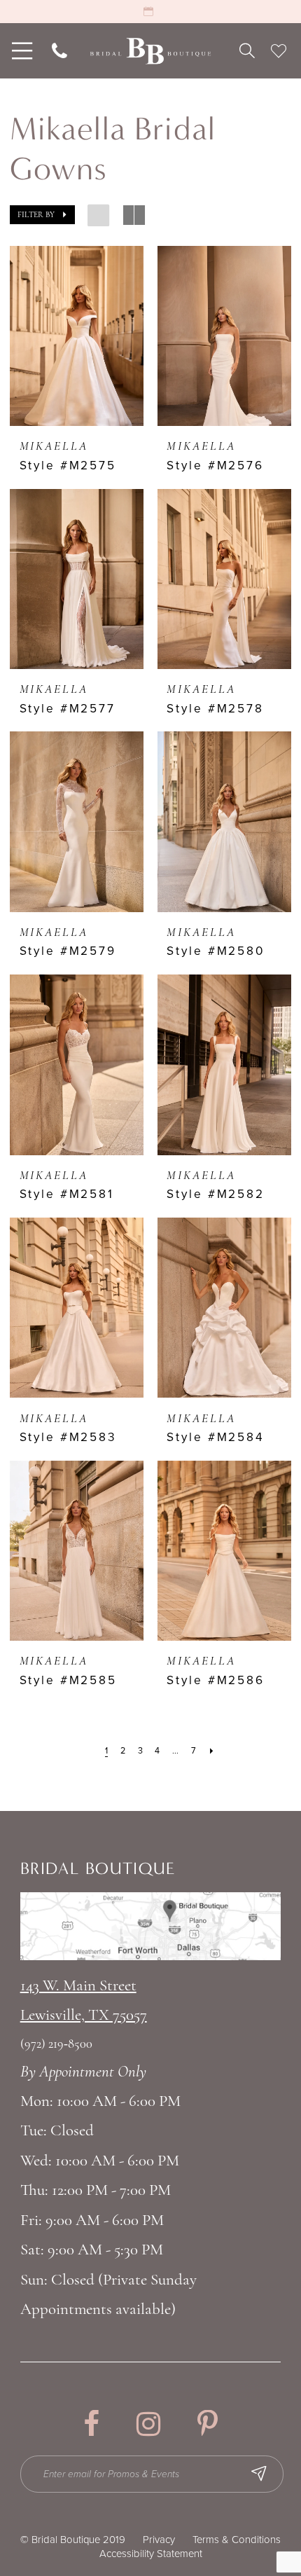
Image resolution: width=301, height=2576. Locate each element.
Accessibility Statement (151, 2554)
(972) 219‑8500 (57, 2045)
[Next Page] (211, 1751)
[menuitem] (20, 51)
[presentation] (77, 336)
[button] (42, 215)
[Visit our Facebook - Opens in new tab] (91, 2424)
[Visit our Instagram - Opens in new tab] (148, 2424)
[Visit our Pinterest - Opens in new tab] (208, 2424)
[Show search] (247, 51)
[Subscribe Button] (259, 2474)
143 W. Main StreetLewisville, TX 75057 (84, 2001)
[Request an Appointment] (150, 12)
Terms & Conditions (237, 2540)
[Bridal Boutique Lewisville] (150, 51)
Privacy (159, 2540)
